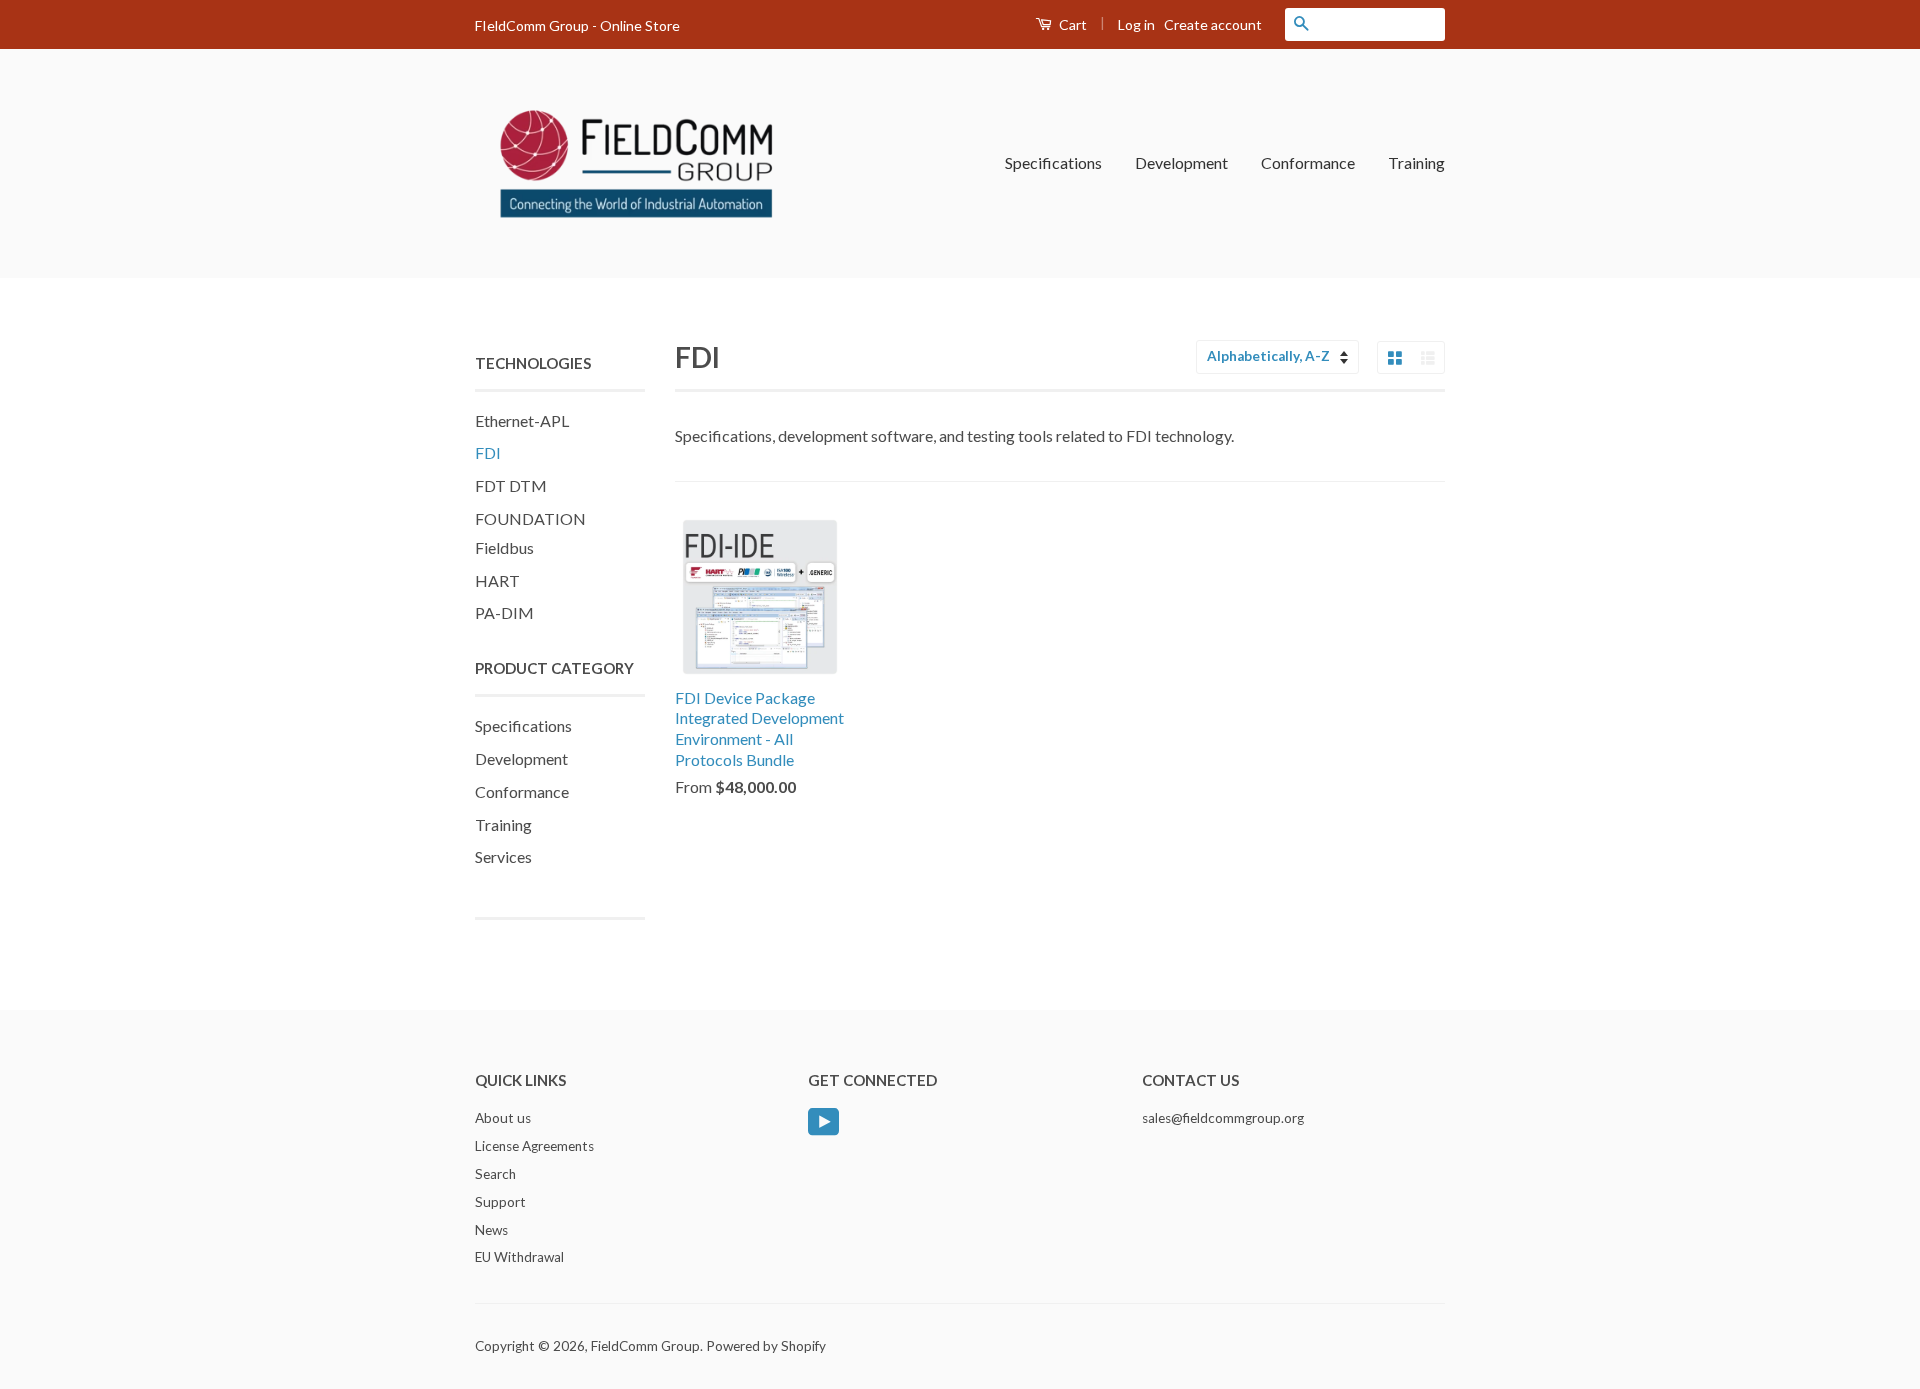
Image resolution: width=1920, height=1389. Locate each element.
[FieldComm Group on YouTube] (824, 1120)
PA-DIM (504, 612)
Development (1181, 162)
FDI (488, 452)
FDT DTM (511, 485)
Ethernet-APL (522, 420)
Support (500, 1202)
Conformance (1308, 162)
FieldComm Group (645, 1346)
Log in (1136, 24)
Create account (1213, 24)
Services (503, 856)
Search (495, 1174)
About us (503, 1118)
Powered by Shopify (766, 1346)
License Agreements (534, 1146)
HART (497, 580)
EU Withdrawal (519, 1257)
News (491, 1230)
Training (1416, 162)
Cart (1071, 24)
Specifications (1053, 162)
